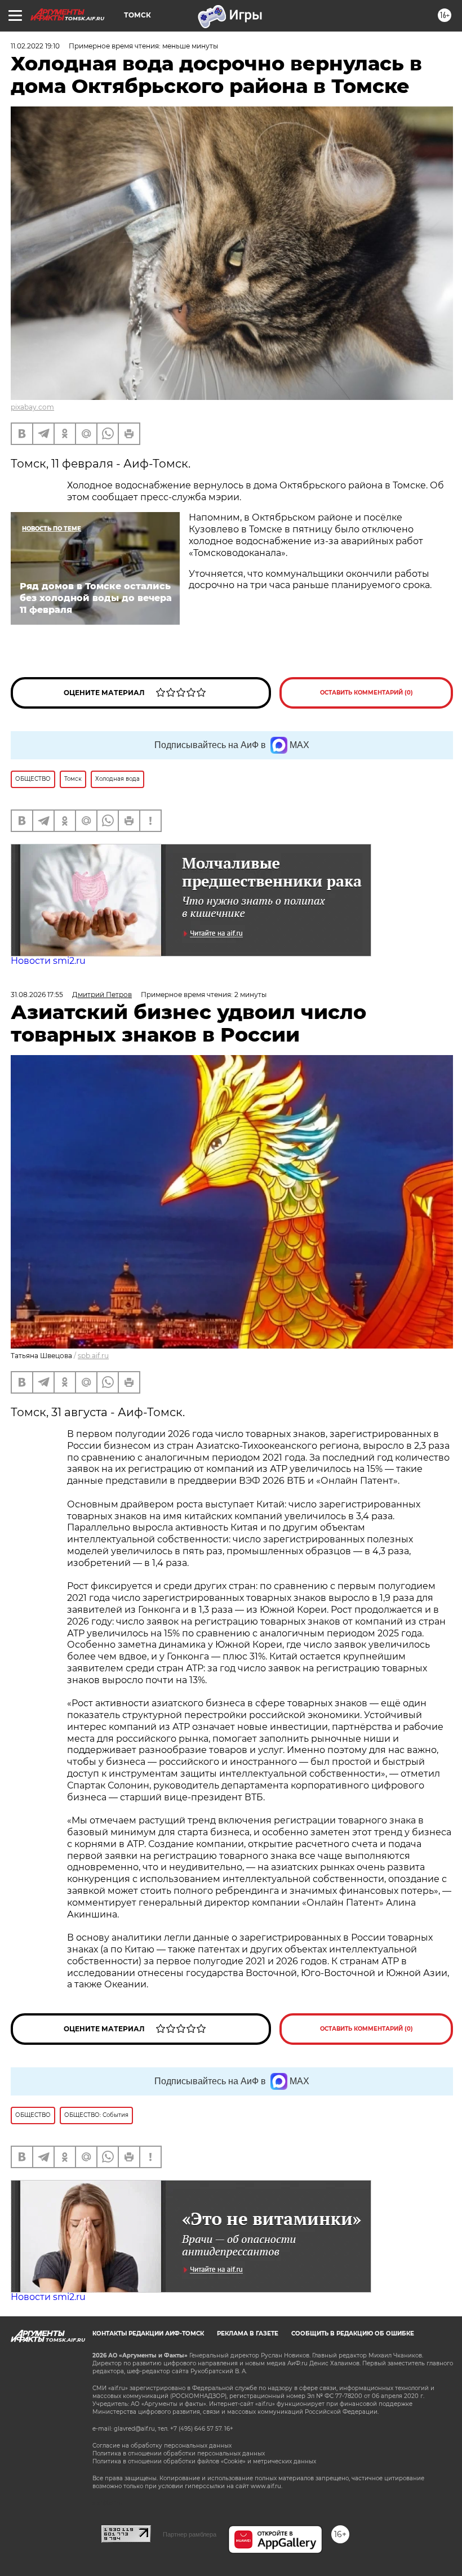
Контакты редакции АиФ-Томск (148, 2333)
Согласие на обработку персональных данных (162, 2446)
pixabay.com (32, 407)
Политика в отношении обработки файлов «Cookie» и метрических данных (204, 2461)
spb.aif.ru (93, 1356)
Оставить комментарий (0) (367, 693)
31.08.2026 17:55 (37, 995)
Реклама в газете (248, 2333)
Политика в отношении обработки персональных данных (179, 2453)
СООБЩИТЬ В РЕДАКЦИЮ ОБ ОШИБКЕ (353, 2333)
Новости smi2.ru (48, 961)
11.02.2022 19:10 (35, 46)
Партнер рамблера (190, 2534)
